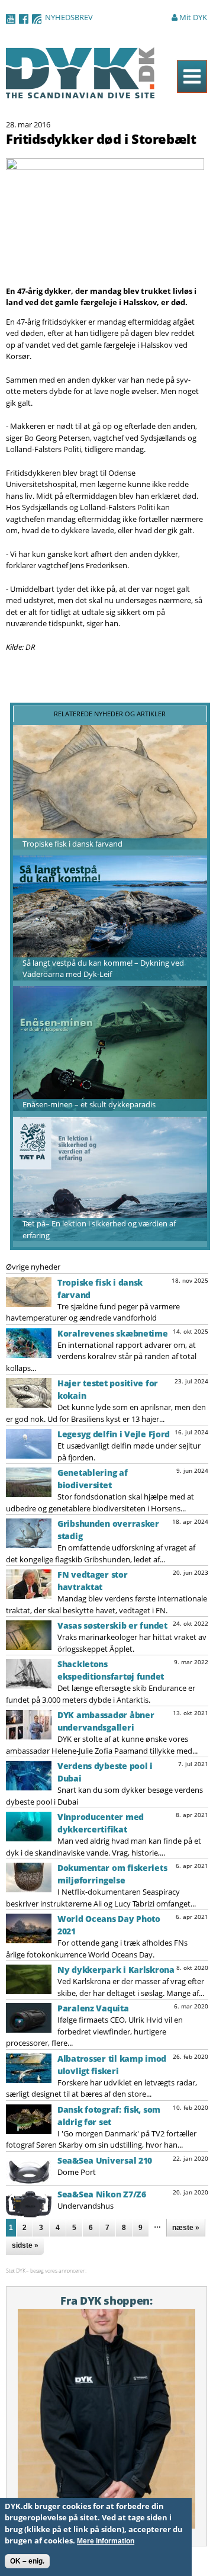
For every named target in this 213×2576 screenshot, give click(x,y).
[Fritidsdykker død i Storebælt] (105, 279)
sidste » (25, 2245)
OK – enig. (27, 2561)
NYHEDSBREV (69, 17)
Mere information (106, 2541)
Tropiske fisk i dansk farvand (72, 844)
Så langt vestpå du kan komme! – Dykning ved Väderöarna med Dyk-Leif (103, 969)
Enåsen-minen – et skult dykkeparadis (89, 1104)
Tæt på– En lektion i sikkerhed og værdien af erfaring (99, 1229)
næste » (186, 2228)
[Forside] (80, 92)
